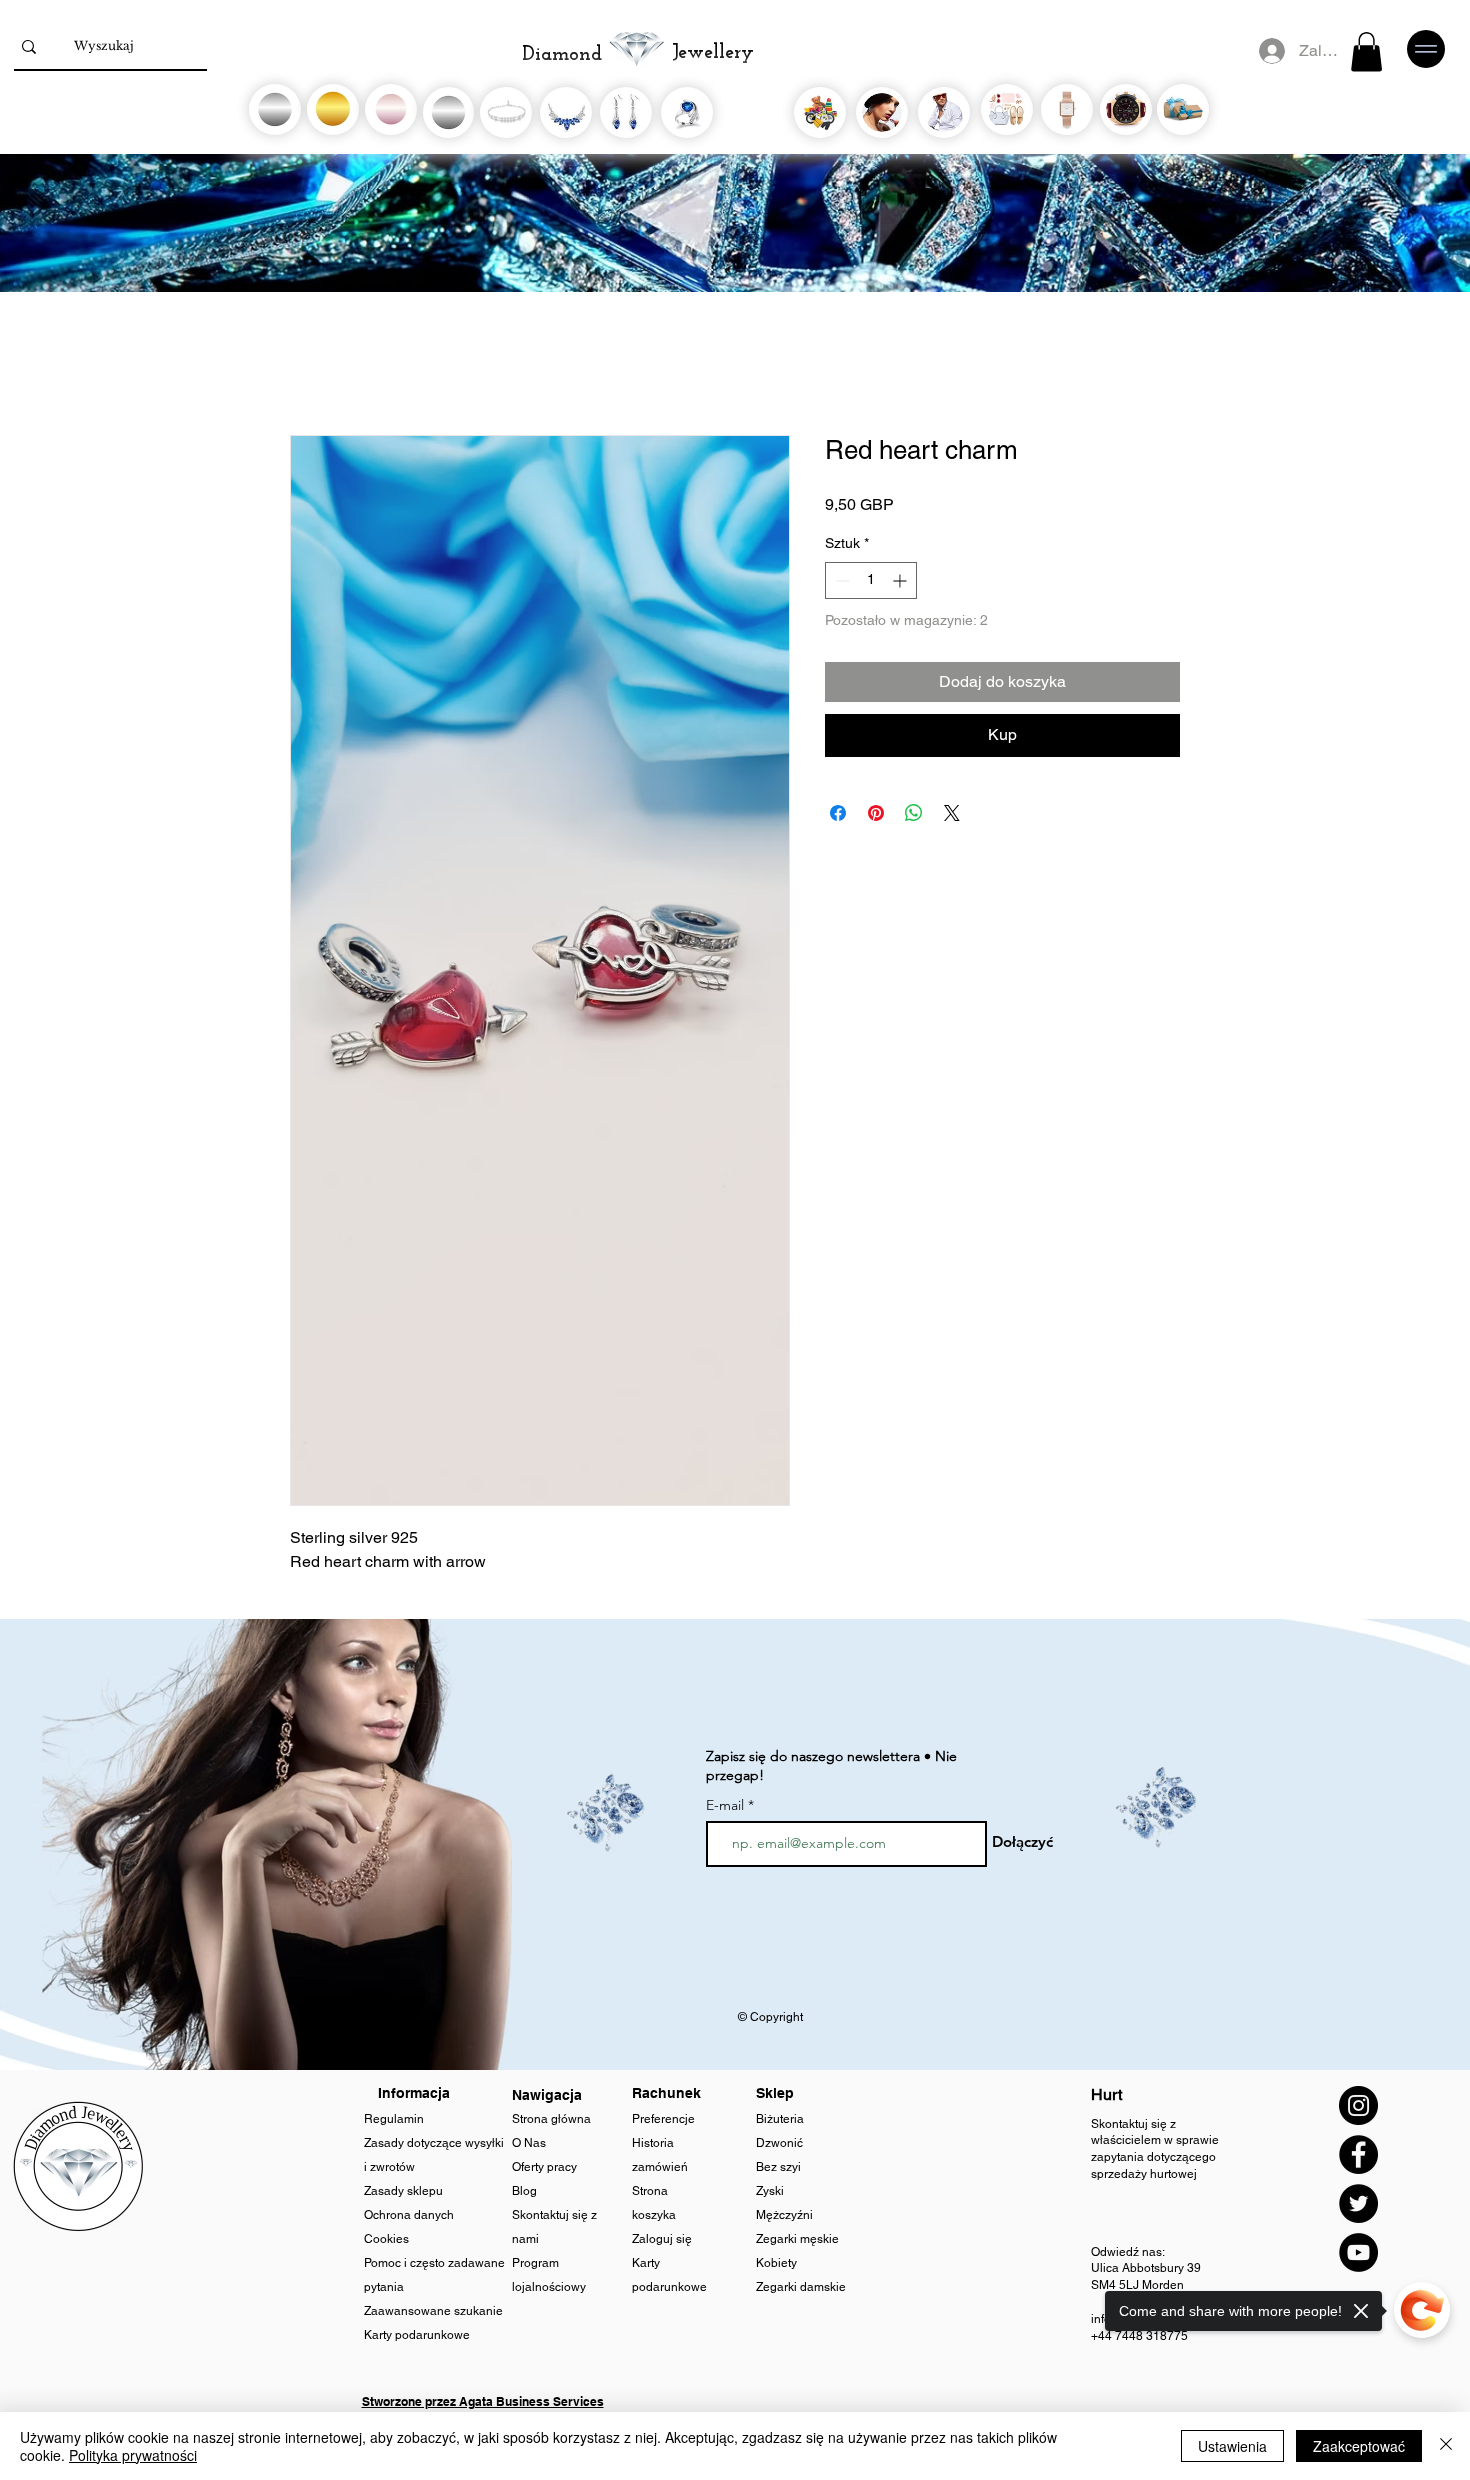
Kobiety (778, 2263)
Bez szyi (778, 2167)
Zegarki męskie (799, 2239)
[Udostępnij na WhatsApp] (914, 813)
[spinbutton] (871, 580)
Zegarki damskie (802, 2287)
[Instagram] (1358, 2105)
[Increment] (901, 580)
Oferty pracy (544, 2167)
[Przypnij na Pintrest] (876, 813)
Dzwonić (779, 2143)
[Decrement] (840, 580)
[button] (1366, 51)
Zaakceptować (1359, 2446)
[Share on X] (952, 813)
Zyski (770, 2191)
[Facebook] (1358, 2154)
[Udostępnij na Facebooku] (838, 813)
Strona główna (553, 2119)
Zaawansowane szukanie (433, 2311)
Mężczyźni (784, 2215)
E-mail (725, 1805)
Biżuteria (780, 2119)
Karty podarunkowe (417, 2335)
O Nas (529, 2143)
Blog (526, 2191)
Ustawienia (1232, 2446)
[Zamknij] (1446, 2446)
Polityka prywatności (133, 2455)
